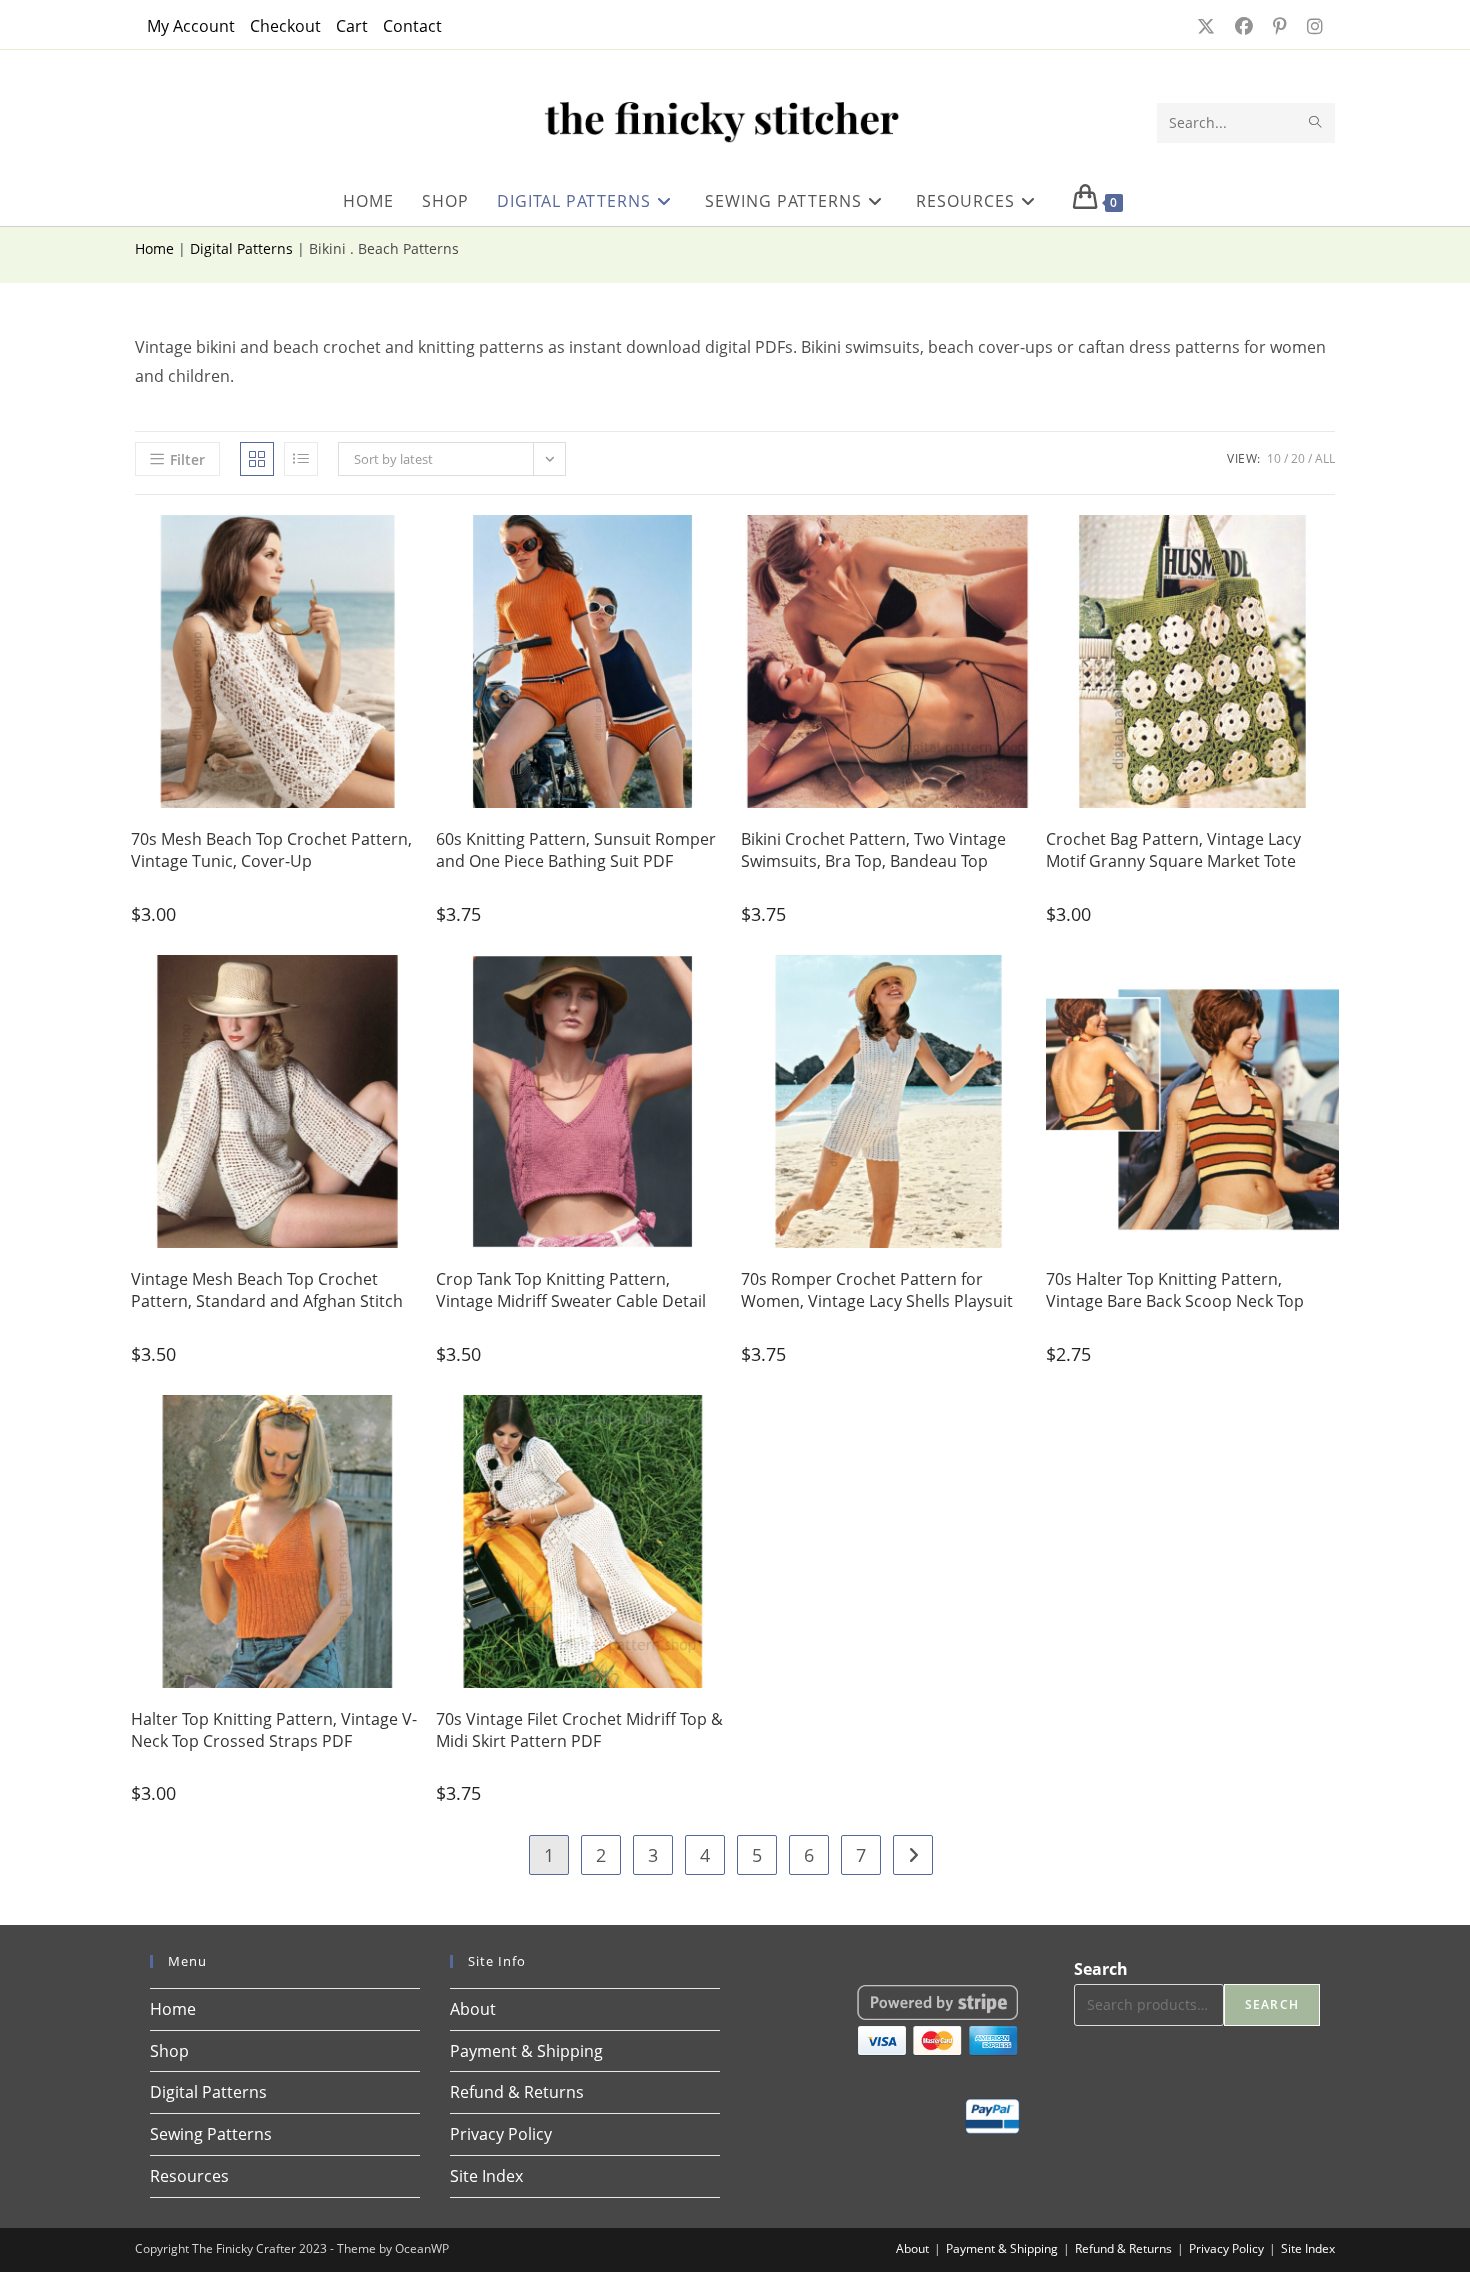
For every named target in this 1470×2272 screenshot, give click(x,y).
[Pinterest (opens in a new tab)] (1278, 26)
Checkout (285, 26)
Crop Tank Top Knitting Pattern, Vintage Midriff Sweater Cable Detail (571, 1290)
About (473, 2009)
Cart (352, 26)
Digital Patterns (241, 248)
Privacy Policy (501, 2134)
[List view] (301, 459)
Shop (169, 2051)
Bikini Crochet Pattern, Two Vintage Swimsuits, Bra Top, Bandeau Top (873, 850)
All (1325, 458)
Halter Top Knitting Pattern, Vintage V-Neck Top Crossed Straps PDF (274, 1730)
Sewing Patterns (211, 2134)
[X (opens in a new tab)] (1204, 26)
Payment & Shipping (526, 2051)
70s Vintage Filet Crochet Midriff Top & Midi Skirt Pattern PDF (579, 1730)
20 (1298, 458)
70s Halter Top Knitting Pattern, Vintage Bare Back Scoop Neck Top (1175, 1290)
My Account (191, 26)
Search (1101, 1969)
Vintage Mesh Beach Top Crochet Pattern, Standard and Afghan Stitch (267, 1290)
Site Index (486, 2176)
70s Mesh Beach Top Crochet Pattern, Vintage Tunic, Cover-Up (271, 850)
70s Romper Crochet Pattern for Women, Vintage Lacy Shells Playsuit (877, 1290)
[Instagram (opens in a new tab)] (1309, 26)
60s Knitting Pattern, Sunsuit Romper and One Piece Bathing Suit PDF (576, 850)
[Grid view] (257, 459)
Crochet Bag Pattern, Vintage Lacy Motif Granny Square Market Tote (1173, 850)
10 (1274, 458)
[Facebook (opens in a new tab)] (1242, 26)
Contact (412, 26)
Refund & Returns (517, 2092)
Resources (189, 2176)
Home (154, 248)
